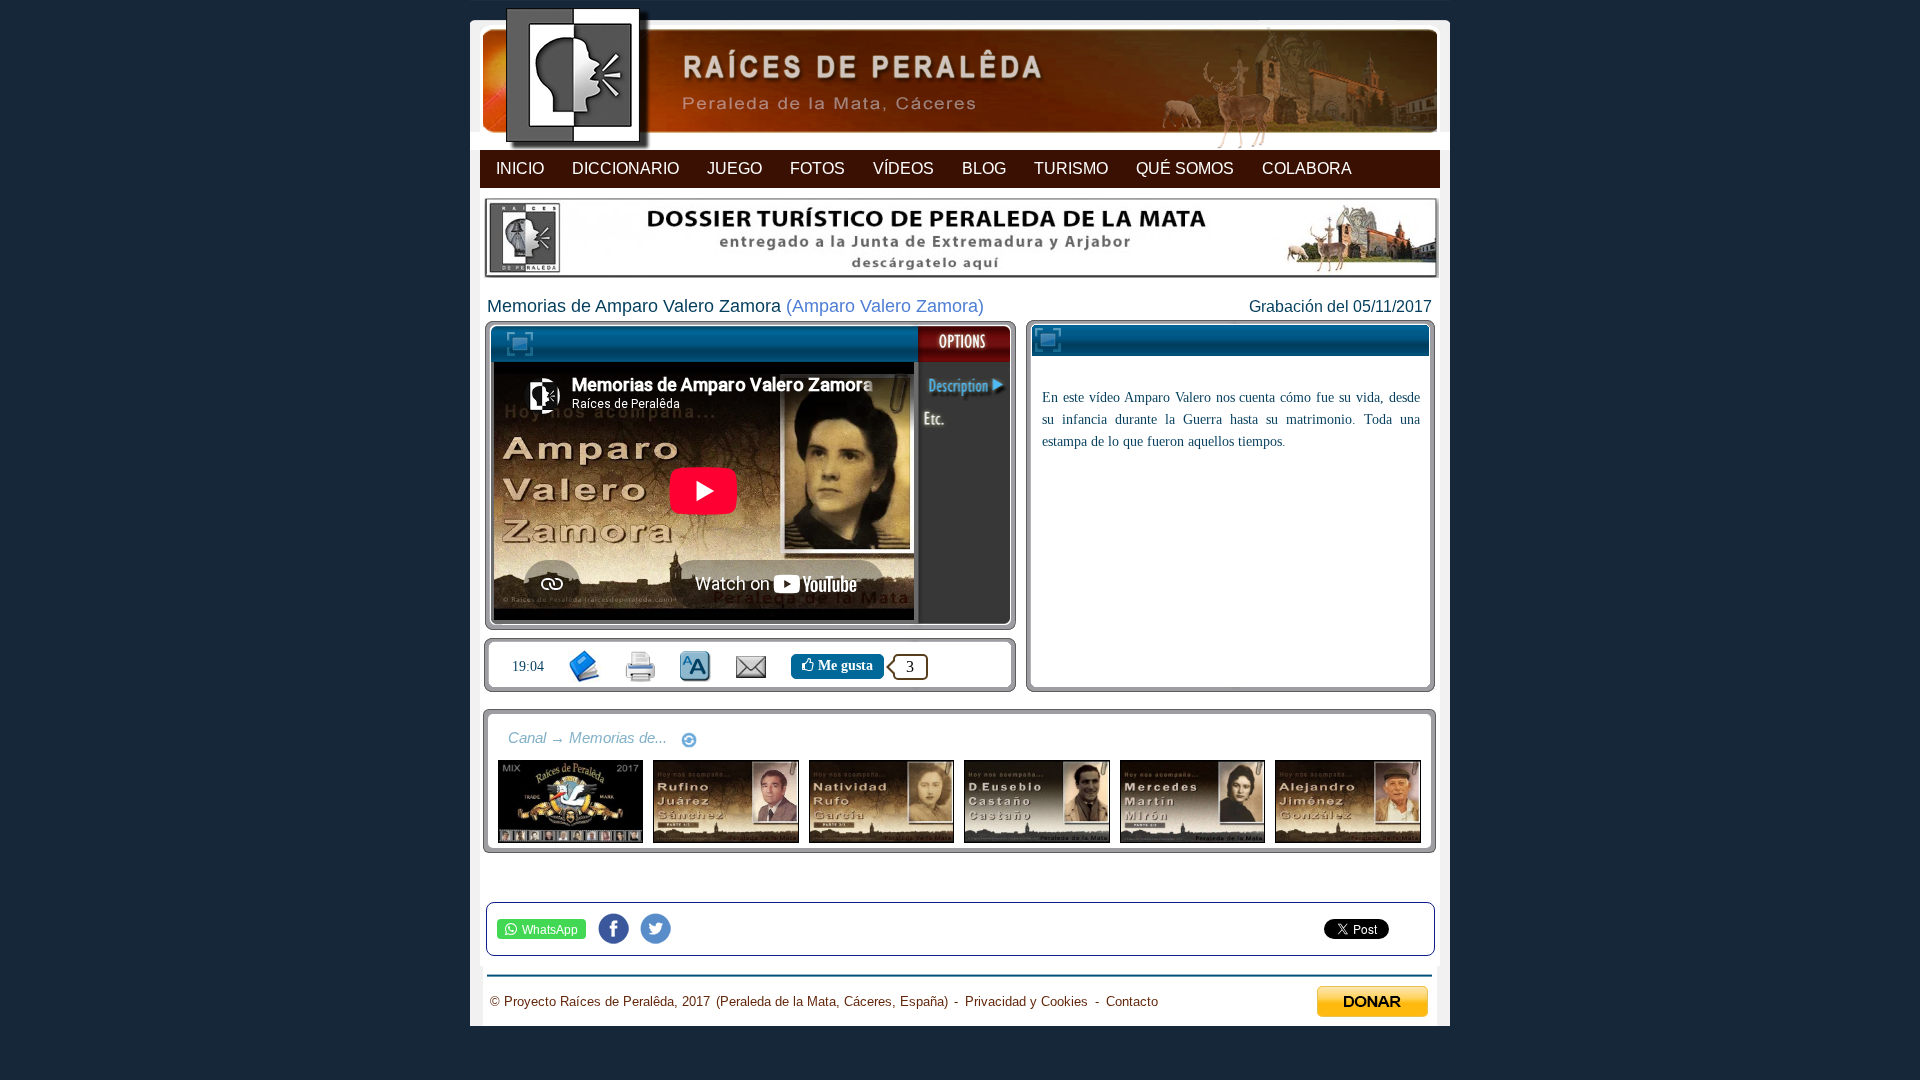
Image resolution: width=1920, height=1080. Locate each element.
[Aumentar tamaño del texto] (695, 666)
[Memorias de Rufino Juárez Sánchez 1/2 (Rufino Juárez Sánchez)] (725, 801)
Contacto (1132, 1001)
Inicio (520, 168)
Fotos (817, 168)
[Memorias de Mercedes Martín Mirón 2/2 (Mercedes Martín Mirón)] (1192, 801)
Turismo (1071, 168)
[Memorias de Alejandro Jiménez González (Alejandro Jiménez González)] (1347, 801)
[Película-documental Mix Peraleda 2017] (570, 801)
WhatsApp (550, 930)
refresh (689, 740)
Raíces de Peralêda (942, 80)
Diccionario (625, 168)
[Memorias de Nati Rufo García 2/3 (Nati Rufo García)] (881, 801)
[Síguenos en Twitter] (661, 929)
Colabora (1307, 168)
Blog (984, 168)
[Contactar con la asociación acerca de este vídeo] (751, 673)
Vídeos (903, 168)
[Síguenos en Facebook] (619, 929)
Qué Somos (1185, 168)
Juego (734, 168)
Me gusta (843, 665)
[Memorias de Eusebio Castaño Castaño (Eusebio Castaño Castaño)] (1036, 801)
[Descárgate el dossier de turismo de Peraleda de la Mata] (959, 243)
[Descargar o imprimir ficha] (640, 666)
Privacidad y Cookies (1026, 1001)
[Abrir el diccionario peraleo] (584, 666)
